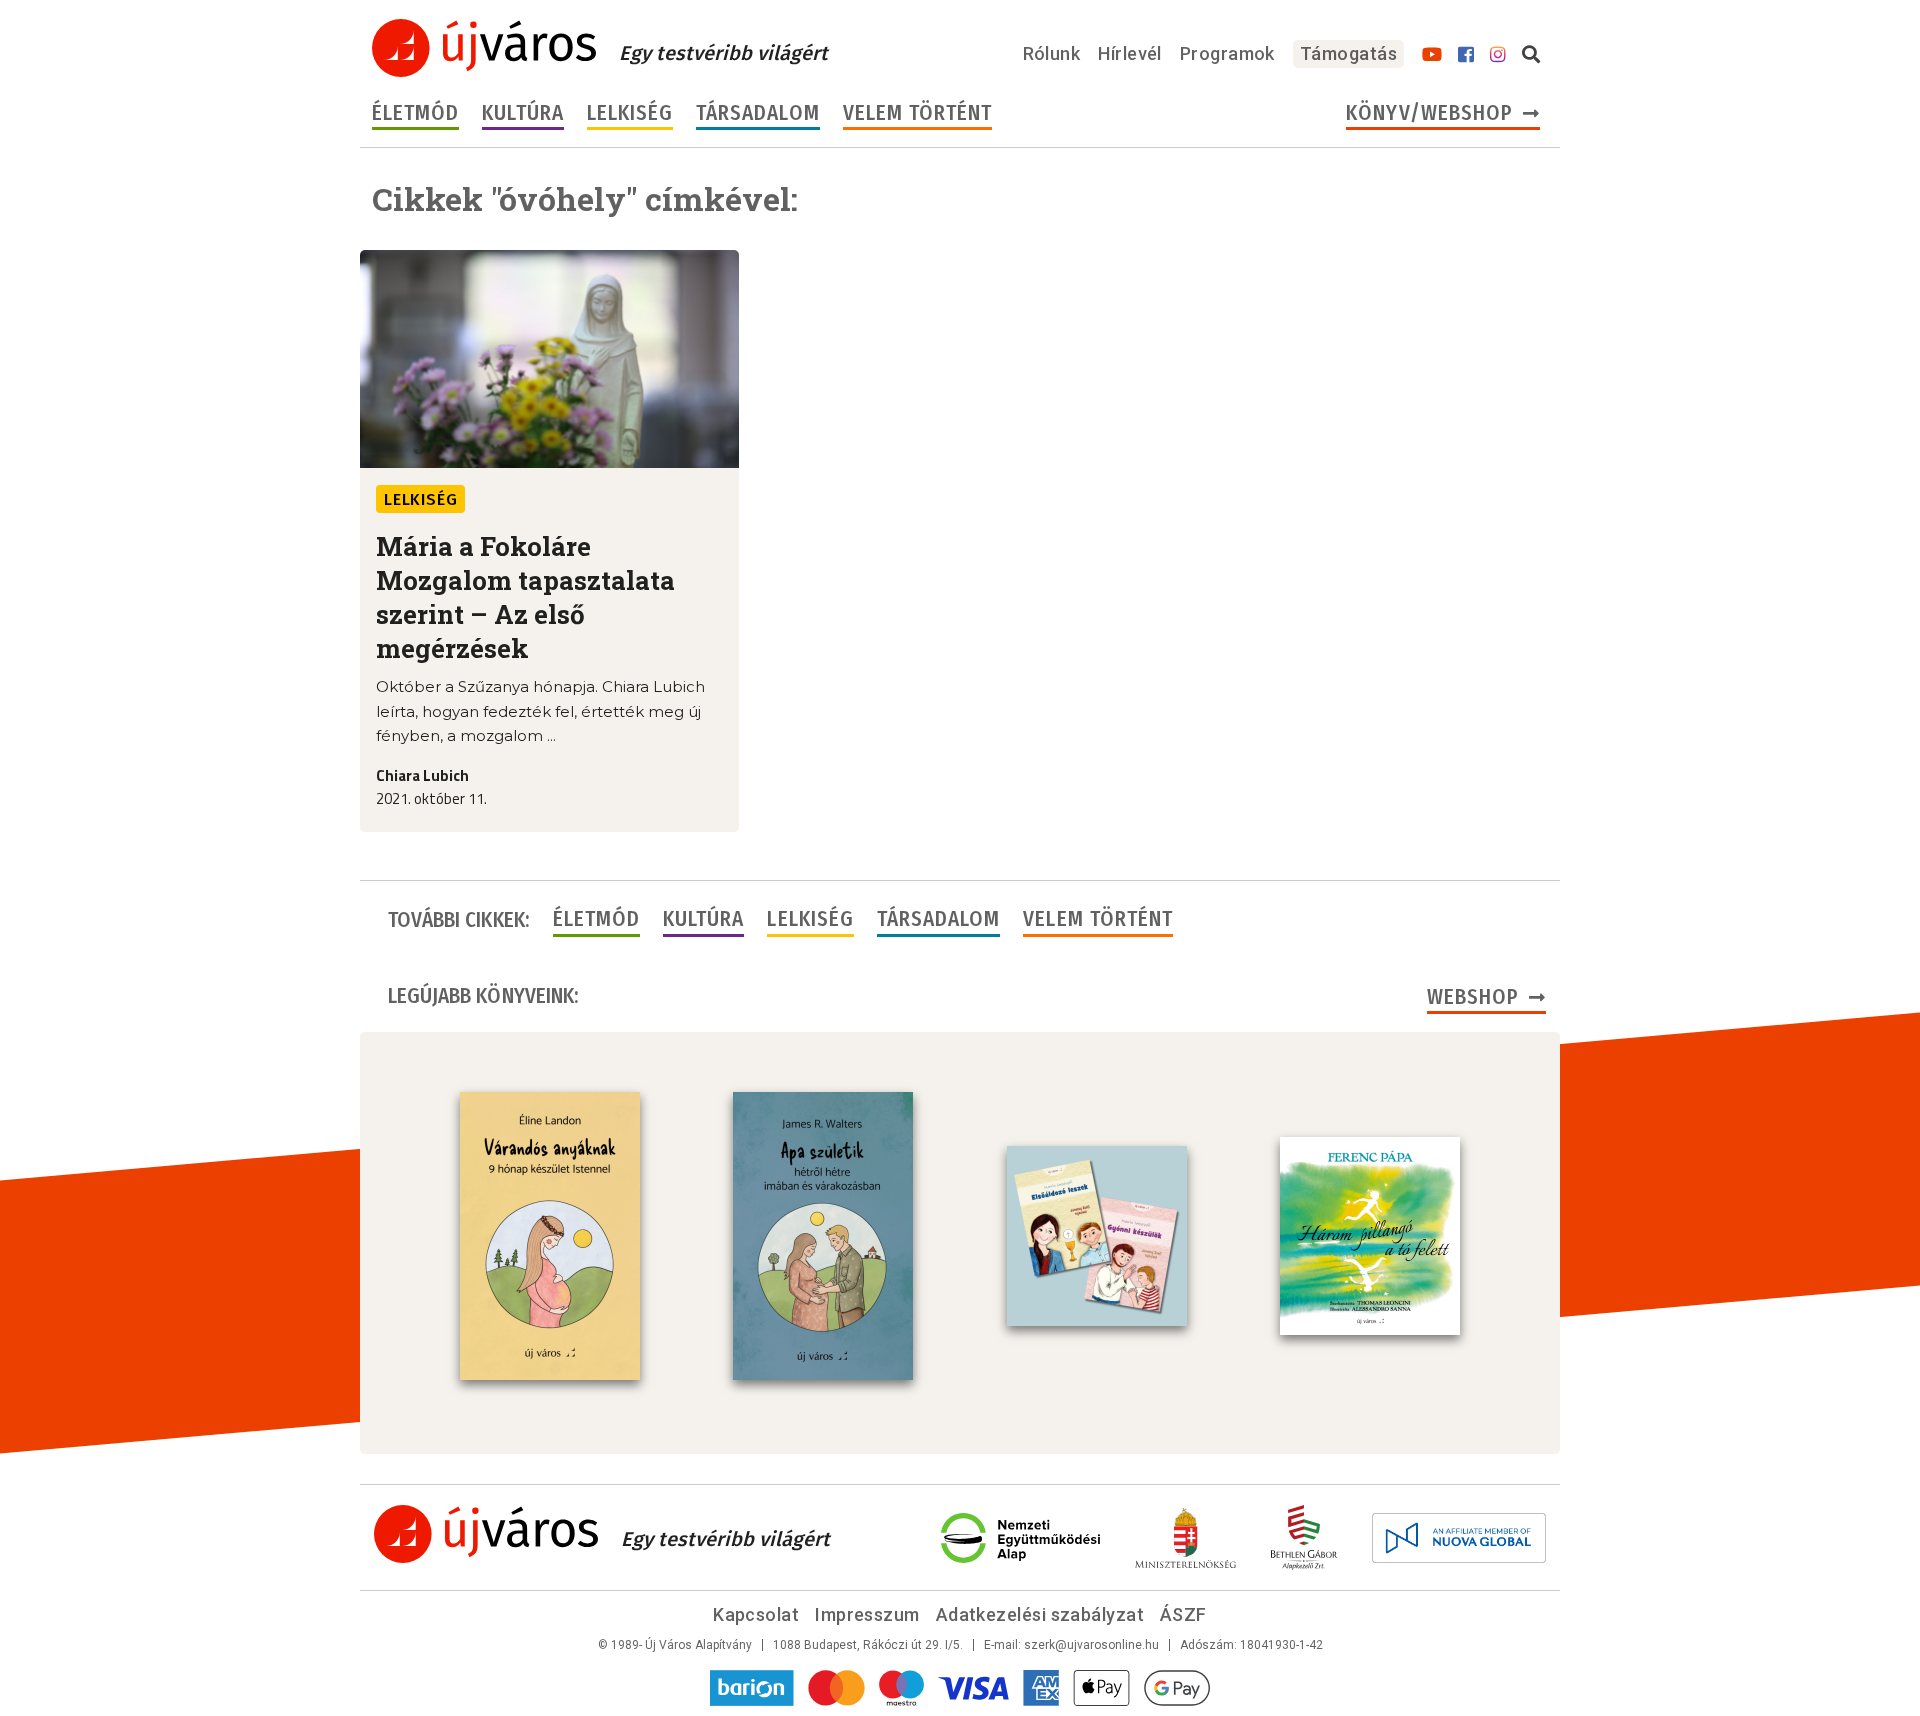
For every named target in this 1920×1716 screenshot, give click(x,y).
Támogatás (1348, 53)
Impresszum (867, 1614)
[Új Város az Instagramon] (1498, 55)
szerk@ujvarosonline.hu (1091, 1645)
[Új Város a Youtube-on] (1432, 55)
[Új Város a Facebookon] (1466, 55)
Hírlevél (1130, 53)
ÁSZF (1183, 1614)
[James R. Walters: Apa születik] (823, 1236)
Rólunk (1052, 53)
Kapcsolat (756, 1614)
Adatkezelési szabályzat (1040, 1614)
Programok (1227, 53)
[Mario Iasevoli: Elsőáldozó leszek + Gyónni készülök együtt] (1097, 1236)
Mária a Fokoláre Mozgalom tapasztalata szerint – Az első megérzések (525, 597)
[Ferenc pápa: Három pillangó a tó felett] (1370, 1236)
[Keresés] (1531, 55)
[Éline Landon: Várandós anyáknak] (550, 1236)
